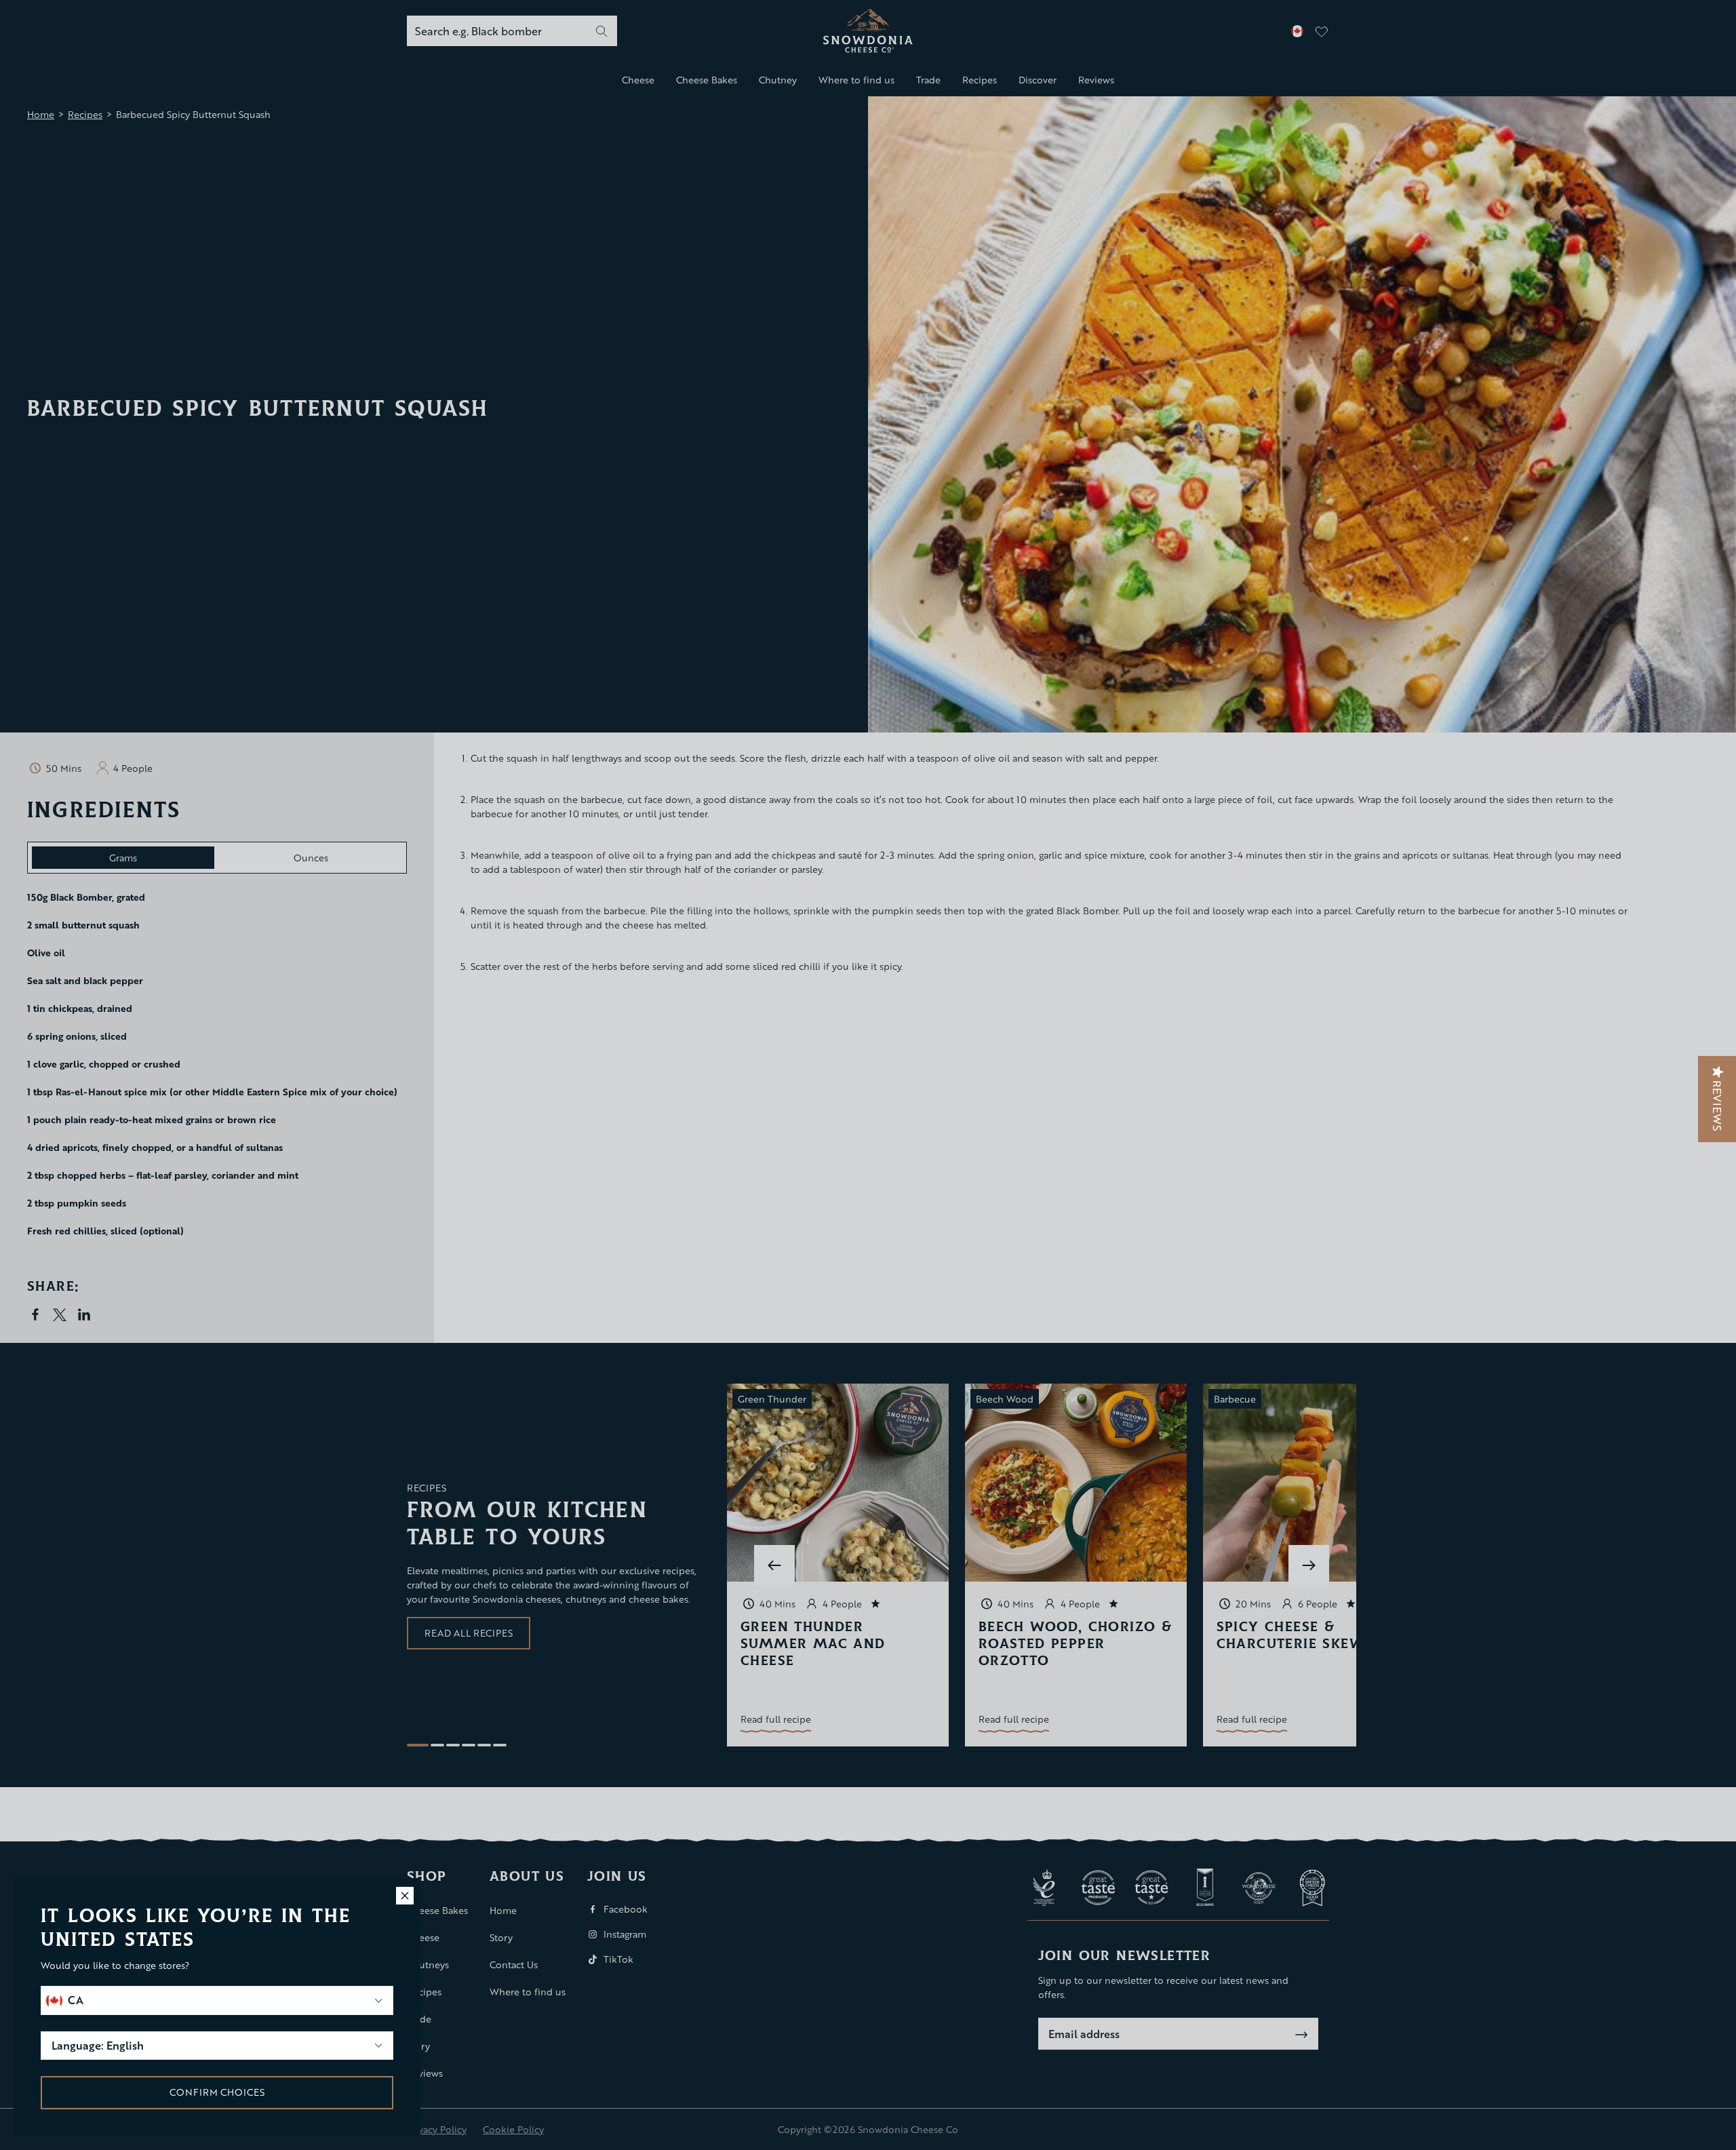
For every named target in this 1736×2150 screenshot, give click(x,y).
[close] (405, 1896)
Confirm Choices (217, 2092)
